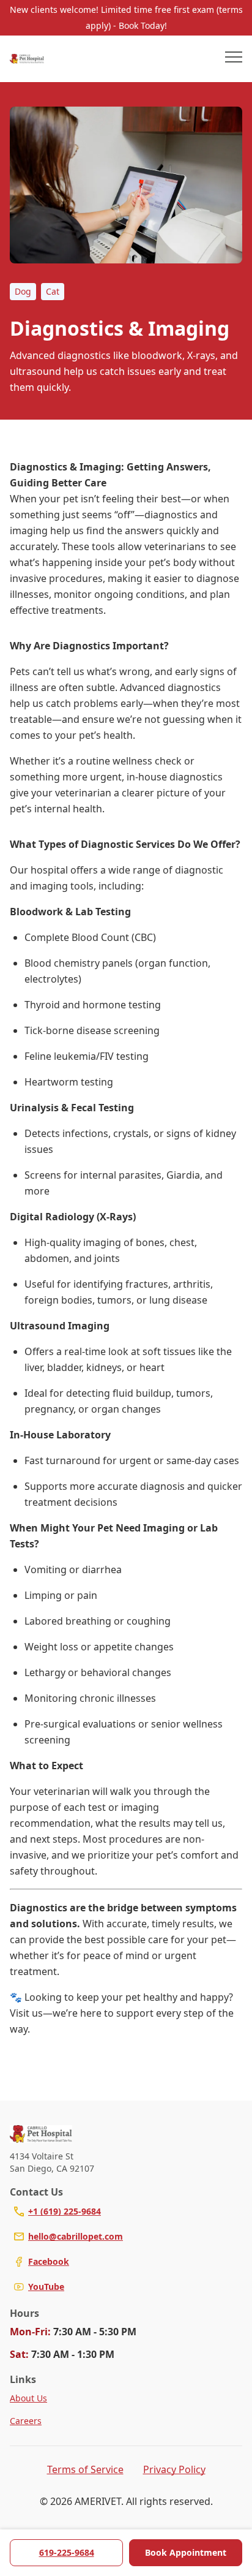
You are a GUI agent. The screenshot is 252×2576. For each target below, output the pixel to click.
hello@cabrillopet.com (76, 2236)
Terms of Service (85, 2469)
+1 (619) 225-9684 (65, 2211)
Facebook (49, 2261)
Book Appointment (186, 2552)
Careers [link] (26, 2421)
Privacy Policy (174, 2469)
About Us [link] (28, 2398)
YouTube (46, 2287)
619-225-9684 (67, 2552)
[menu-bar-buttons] (234, 59)
